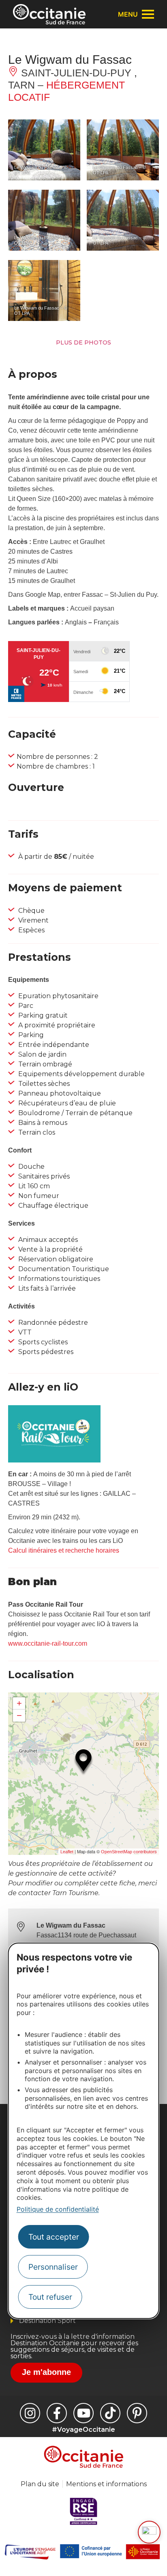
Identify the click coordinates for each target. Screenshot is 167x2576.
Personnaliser (53, 2267)
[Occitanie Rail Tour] (54, 1460)
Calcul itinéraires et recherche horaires (64, 1550)
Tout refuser (50, 2297)
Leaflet (67, 1852)
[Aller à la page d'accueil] (49, 14)
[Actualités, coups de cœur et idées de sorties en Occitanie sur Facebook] (57, 2413)
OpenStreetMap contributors (129, 1852)
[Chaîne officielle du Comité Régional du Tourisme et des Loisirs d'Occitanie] (83, 2413)
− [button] (19, 1715)
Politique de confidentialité (58, 2209)
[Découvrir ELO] (149, 2532)
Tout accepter (54, 2237)
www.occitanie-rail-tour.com (48, 1643)
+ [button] (19, 1703)
